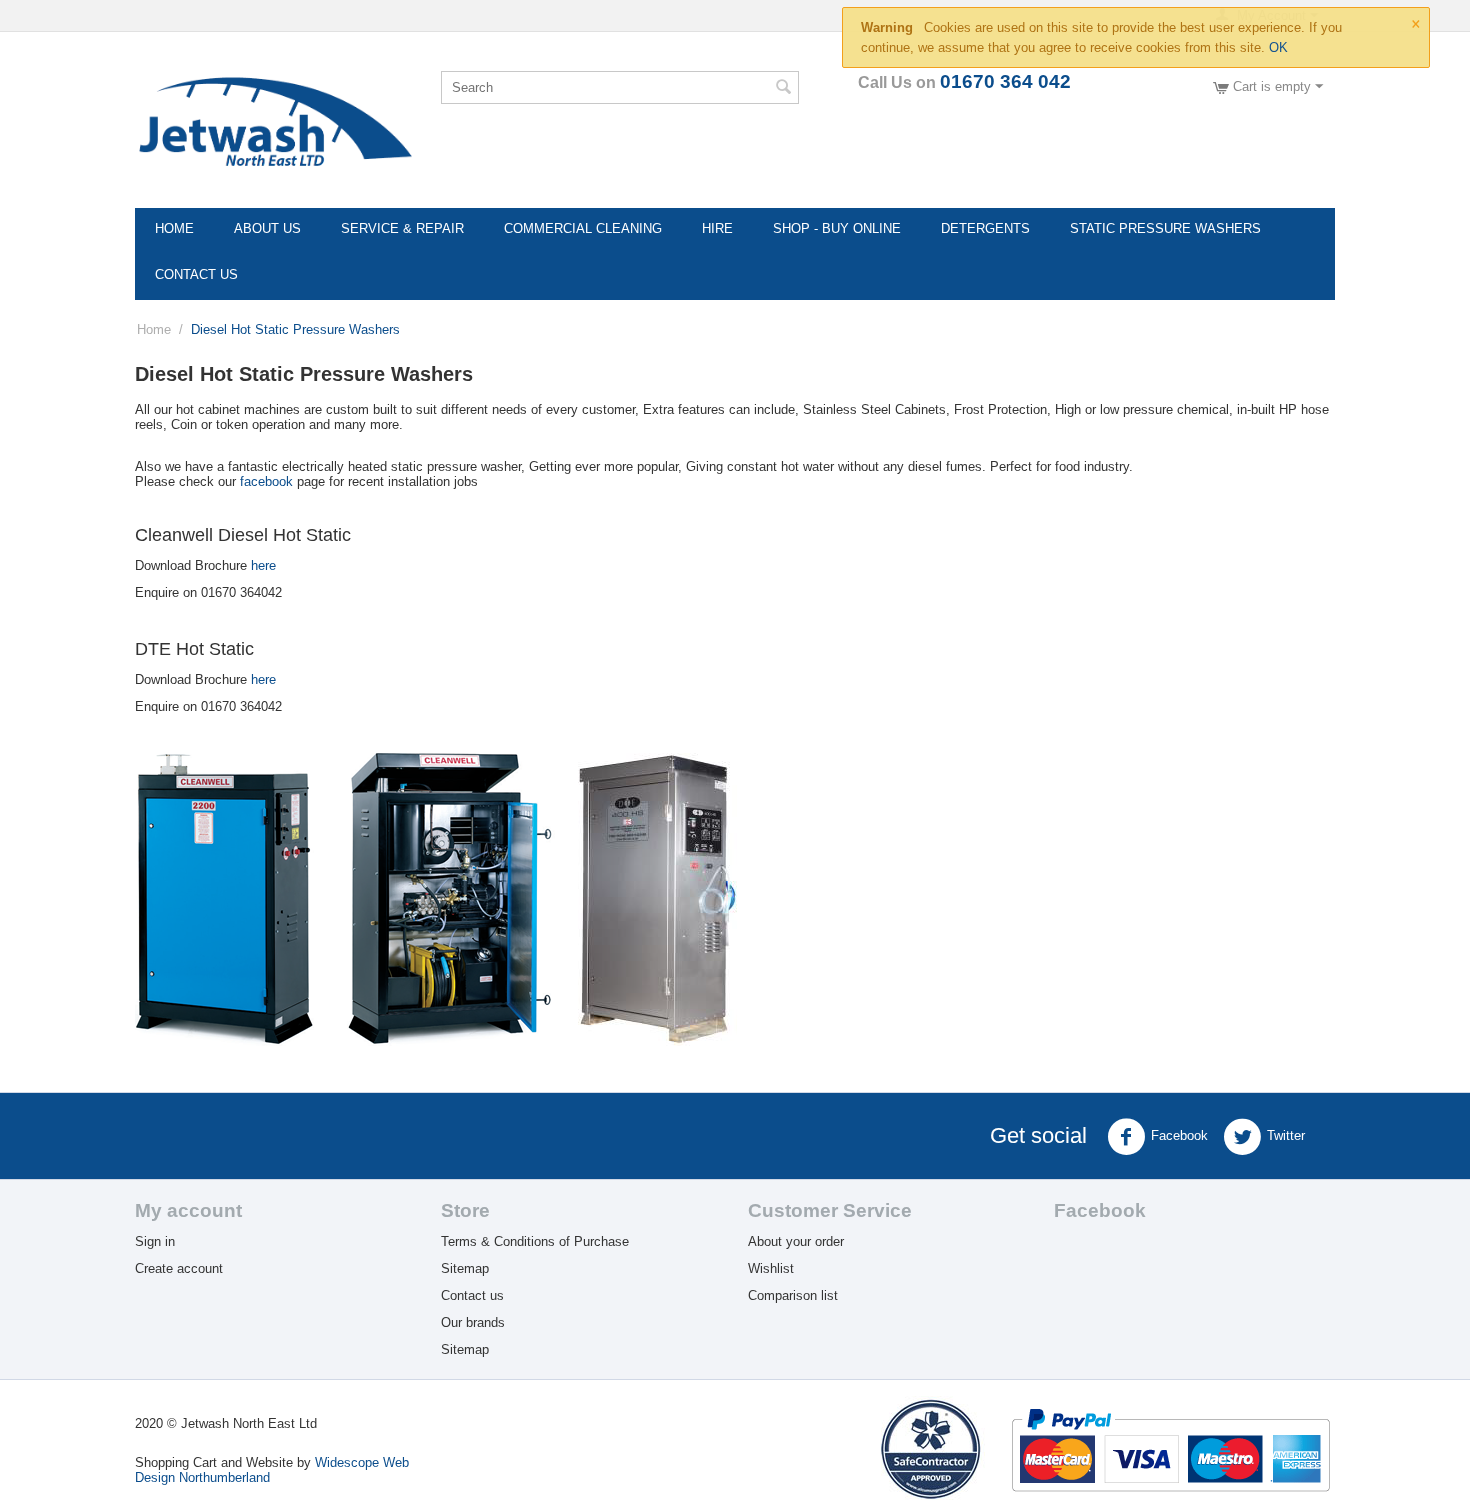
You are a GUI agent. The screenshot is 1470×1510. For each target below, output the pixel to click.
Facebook (1179, 1135)
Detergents (985, 228)
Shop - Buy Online (837, 228)
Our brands (473, 1322)
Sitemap (465, 1268)
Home (174, 228)
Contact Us (196, 274)
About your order (796, 1241)
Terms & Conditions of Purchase (535, 1241)
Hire (717, 228)
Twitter (1286, 1135)
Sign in (155, 1241)
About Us (267, 228)
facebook (266, 481)
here (263, 565)
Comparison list (793, 1295)
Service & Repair (402, 228)
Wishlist (771, 1268)
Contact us (472, 1295)
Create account (179, 1268)
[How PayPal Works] (1170, 1448)
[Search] (784, 89)
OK (1278, 47)
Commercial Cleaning (583, 228)
